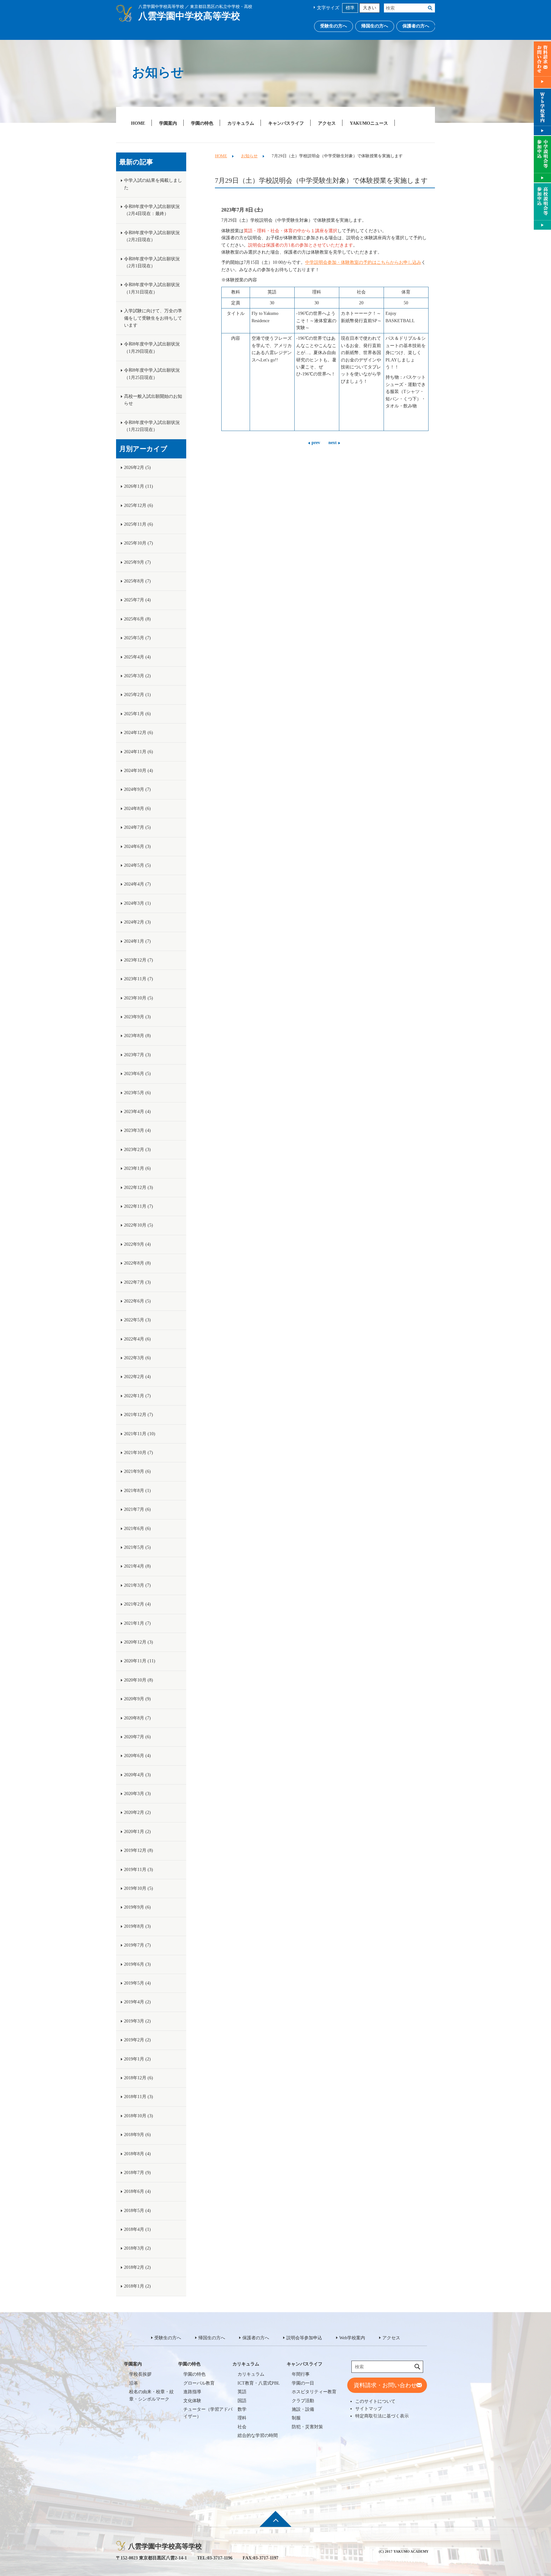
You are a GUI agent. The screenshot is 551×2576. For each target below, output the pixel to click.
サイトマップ (369, 2409)
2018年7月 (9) (137, 2173)
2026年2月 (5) (137, 468)
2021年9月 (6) (137, 1471)
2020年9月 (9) (137, 1699)
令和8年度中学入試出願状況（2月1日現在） (152, 262)
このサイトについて (375, 2401)
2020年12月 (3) (139, 1642)
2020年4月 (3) (137, 1775)
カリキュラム (241, 123)
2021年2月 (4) (137, 1604)
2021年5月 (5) (137, 1547)
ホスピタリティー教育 (314, 2392)
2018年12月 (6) (139, 2078)
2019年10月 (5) (139, 1888)
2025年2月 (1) (137, 695)
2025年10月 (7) (139, 543)
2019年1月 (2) (137, 2059)
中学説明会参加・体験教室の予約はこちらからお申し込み (363, 262)
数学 (242, 2409)
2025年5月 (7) (137, 638)
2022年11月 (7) (139, 1206)
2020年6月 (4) (137, 1756)
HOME (138, 123)
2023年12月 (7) (139, 960)
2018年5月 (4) (137, 2211)
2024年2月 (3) (137, 922)
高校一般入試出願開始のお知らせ (153, 400)
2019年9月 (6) (137, 1907)
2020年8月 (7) (137, 1718)
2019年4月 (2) (137, 2002)
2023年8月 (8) (137, 1036)
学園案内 (168, 123)
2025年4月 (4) (137, 657)
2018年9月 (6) (137, 2135)
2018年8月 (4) (137, 2154)
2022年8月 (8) (137, 1263)
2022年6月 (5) (137, 1301)
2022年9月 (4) (137, 1244)
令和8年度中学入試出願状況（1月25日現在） (152, 374)
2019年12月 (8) (139, 1850)
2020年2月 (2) (137, 1812)
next (333, 443)
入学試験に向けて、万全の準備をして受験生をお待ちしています (153, 318)
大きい (370, 8)
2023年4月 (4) (137, 1112)
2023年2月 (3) (137, 1150)
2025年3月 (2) (137, 676)
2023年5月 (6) (137, 1093)
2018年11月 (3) (139, 2097)
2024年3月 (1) (137, 903)
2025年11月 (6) (139, 524)
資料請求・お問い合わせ (385, 2385)
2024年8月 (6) (137, 809)
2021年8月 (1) (137, 1491)
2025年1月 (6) (137, 714)
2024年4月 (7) (137, 884)
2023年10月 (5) (139, 998)
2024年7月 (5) (137, 827)
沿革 (134, 2383)
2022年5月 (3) (137, 1320)
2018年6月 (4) (137, 2191)
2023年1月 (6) (137, 1168)
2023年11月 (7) (139, 979)
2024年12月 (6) (139, 733)
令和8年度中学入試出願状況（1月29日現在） (152, 348)
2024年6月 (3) (137, 846)
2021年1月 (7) (137, 1623)
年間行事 (301, 2374)
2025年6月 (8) (137, 619)
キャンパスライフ (286, 123)
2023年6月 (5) (137, 1074)
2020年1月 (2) (137, 1832)
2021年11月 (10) (140, 1434)
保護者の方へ (416, 26)
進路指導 (192, 2392)
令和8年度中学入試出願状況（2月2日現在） (152, 236)
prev (316, 443)
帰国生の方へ (375, 26)
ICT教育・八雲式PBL (259, 2383)
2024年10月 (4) (139, 771)
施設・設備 (303, 2409)
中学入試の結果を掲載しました (153, 184)
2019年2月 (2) (137, 2040)
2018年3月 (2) (137, 2248)
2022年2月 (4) (137, 1377)
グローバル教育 (199, 2383)
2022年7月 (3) (137, 1282)
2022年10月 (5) (139, 1225)
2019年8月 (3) (137, 1926)
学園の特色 (202, 123)
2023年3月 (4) (137, 1130)
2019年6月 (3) (137, 1964)
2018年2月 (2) (137, 2267)
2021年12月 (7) (139, 1415)
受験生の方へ (334, 26)
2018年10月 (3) (139, 2116)
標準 (350, 8)
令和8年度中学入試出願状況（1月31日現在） (152, 288)
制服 (296, 2418)
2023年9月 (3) (137, 1017)
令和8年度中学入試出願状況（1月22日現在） (152, 426)
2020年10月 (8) (139, 1680)
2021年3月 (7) (137, 1585)
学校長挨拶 (140, 2374)
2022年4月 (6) (137, 1339)
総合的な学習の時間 (258, 2435)
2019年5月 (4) (137, 1983)
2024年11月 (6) (139, 752)
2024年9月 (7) (137, 789)
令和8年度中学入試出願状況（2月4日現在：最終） (152, 210)
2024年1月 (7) (137, 941)
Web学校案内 (352, 2338)
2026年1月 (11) (139, 486)
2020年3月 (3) (137, 1794)
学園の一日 (303, 2383)
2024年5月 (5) (137, 865)
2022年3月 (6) (137, 1358)
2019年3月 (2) (137, 2021)
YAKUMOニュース (369, 123)
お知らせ (249, 156)
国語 (242, 2401)
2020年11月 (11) (140, 1661)
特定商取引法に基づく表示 (382, 2416)
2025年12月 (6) (139, 505)
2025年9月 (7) (137, 562)
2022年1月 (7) (137, 1396)
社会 (242, 2427)
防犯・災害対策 (307, 2427)
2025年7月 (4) (137, 600)
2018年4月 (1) (137, 2229)
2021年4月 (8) (137, 1566)
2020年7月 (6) (137, 1737)
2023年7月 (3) (137, 1055)
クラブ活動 (303, 2401)
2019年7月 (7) (137, 1945)
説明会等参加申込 (304, 2338)
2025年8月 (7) (137, 581)
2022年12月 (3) (139, 1188)
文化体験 (192, 2401)
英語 (242, 2392)
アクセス (327, 123)
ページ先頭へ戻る (275, 2523)
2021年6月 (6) (137, 1529)
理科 (242, 2418)
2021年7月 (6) (137, 1509)
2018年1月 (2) (137, 2286)
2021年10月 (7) (139, 1453)
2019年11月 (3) (139, 1870)
